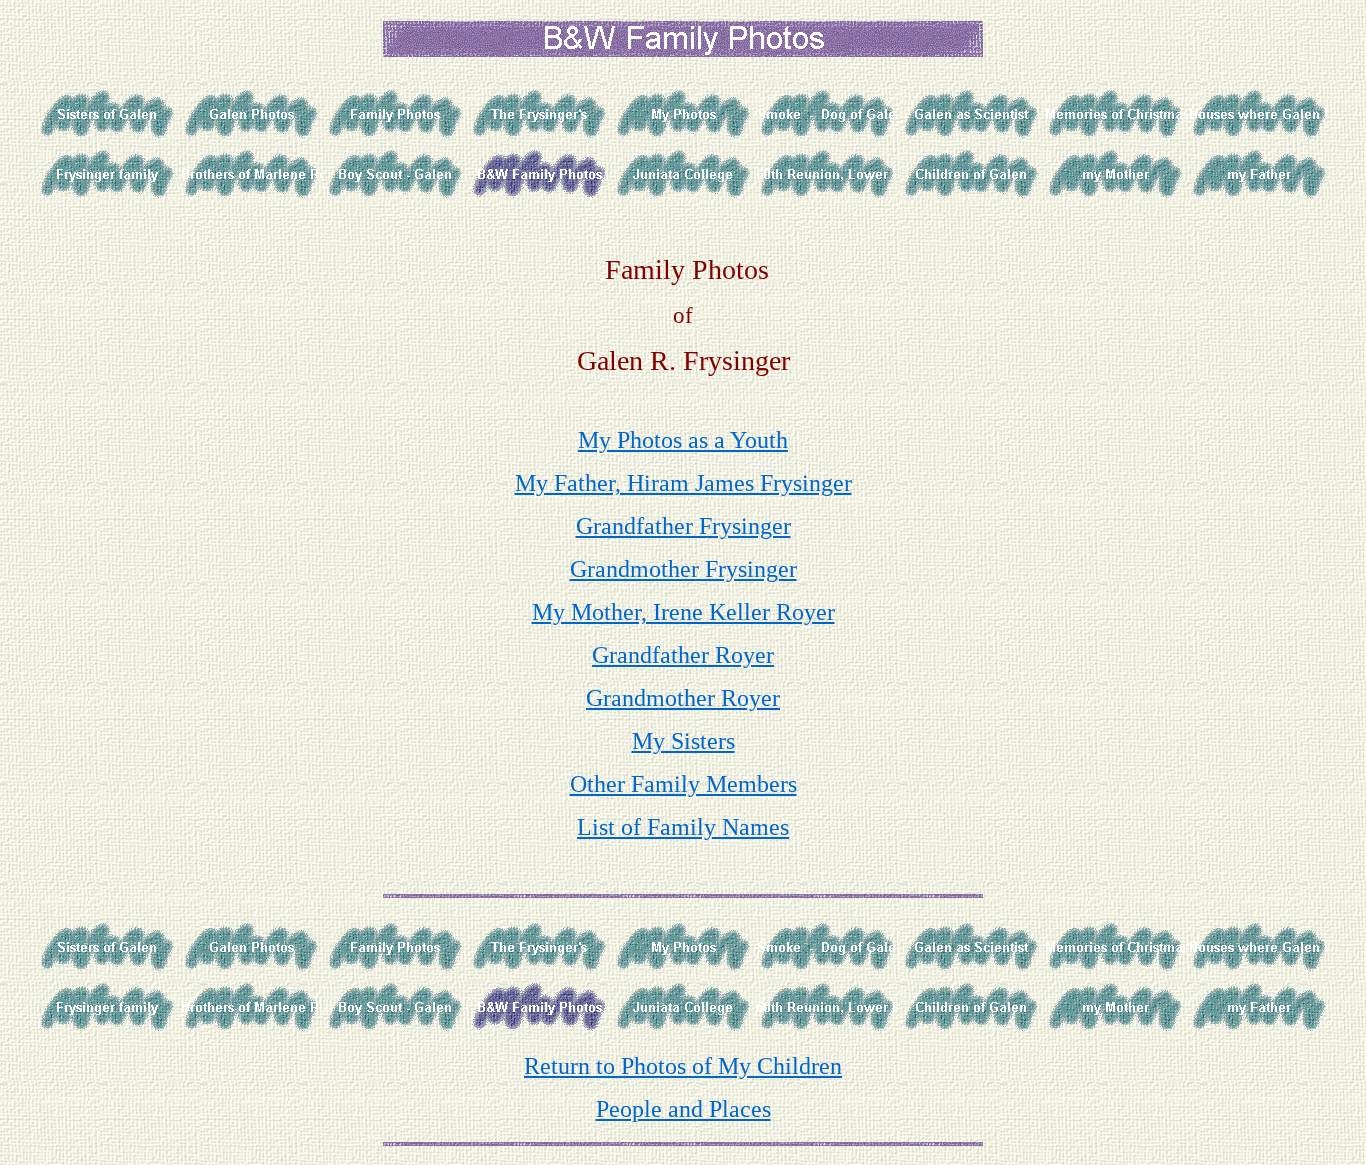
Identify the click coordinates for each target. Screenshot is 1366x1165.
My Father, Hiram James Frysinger (683, 483)
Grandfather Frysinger (683, 526)
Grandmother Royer (683, 698)
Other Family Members (683, 784)
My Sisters (683, 741)
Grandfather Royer (683, 655)
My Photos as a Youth (683, 440)
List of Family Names (683, 827)
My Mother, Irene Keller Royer (683, 612)
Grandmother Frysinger (683, 569)
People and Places (683, 1109)
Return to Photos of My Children (683, 1066)
